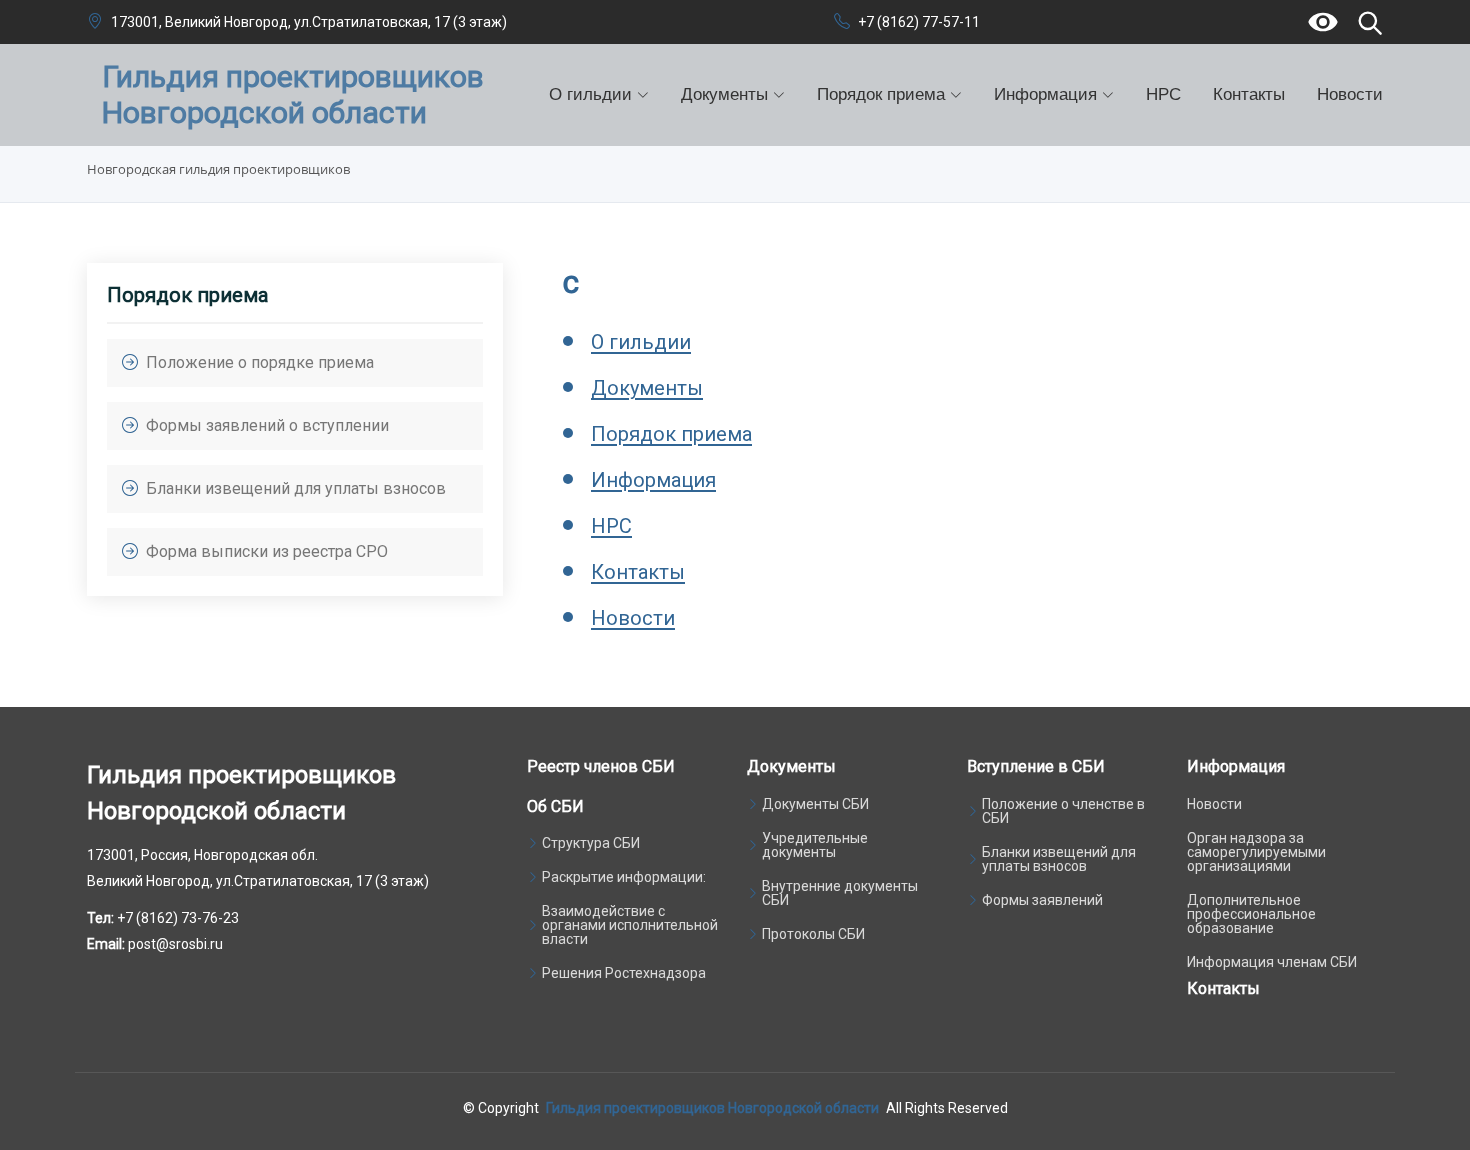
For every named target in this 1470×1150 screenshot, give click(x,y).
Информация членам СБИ (1272, 962)
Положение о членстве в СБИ (1063, 811)
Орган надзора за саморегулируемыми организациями (1256, 852)
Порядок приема (671, 434)
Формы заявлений (1042, 900)
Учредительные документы (815, 845)
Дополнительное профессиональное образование (1251, 914)
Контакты (1249, 94)
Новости (1350, 94)
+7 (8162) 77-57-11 (919, 22)
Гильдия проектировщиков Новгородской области (712, 1108)
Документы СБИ (815, 804)
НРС (1163, 94)
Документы (647, 388)
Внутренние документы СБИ (840, 893)
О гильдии (641, 342)
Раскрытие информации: (624, 877)
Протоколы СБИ (813, 934)
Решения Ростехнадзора (624, 973)
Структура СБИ (591, 843)
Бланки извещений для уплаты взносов (1059, 859)
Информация (653, 480)
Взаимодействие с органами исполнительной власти (630, 925)
